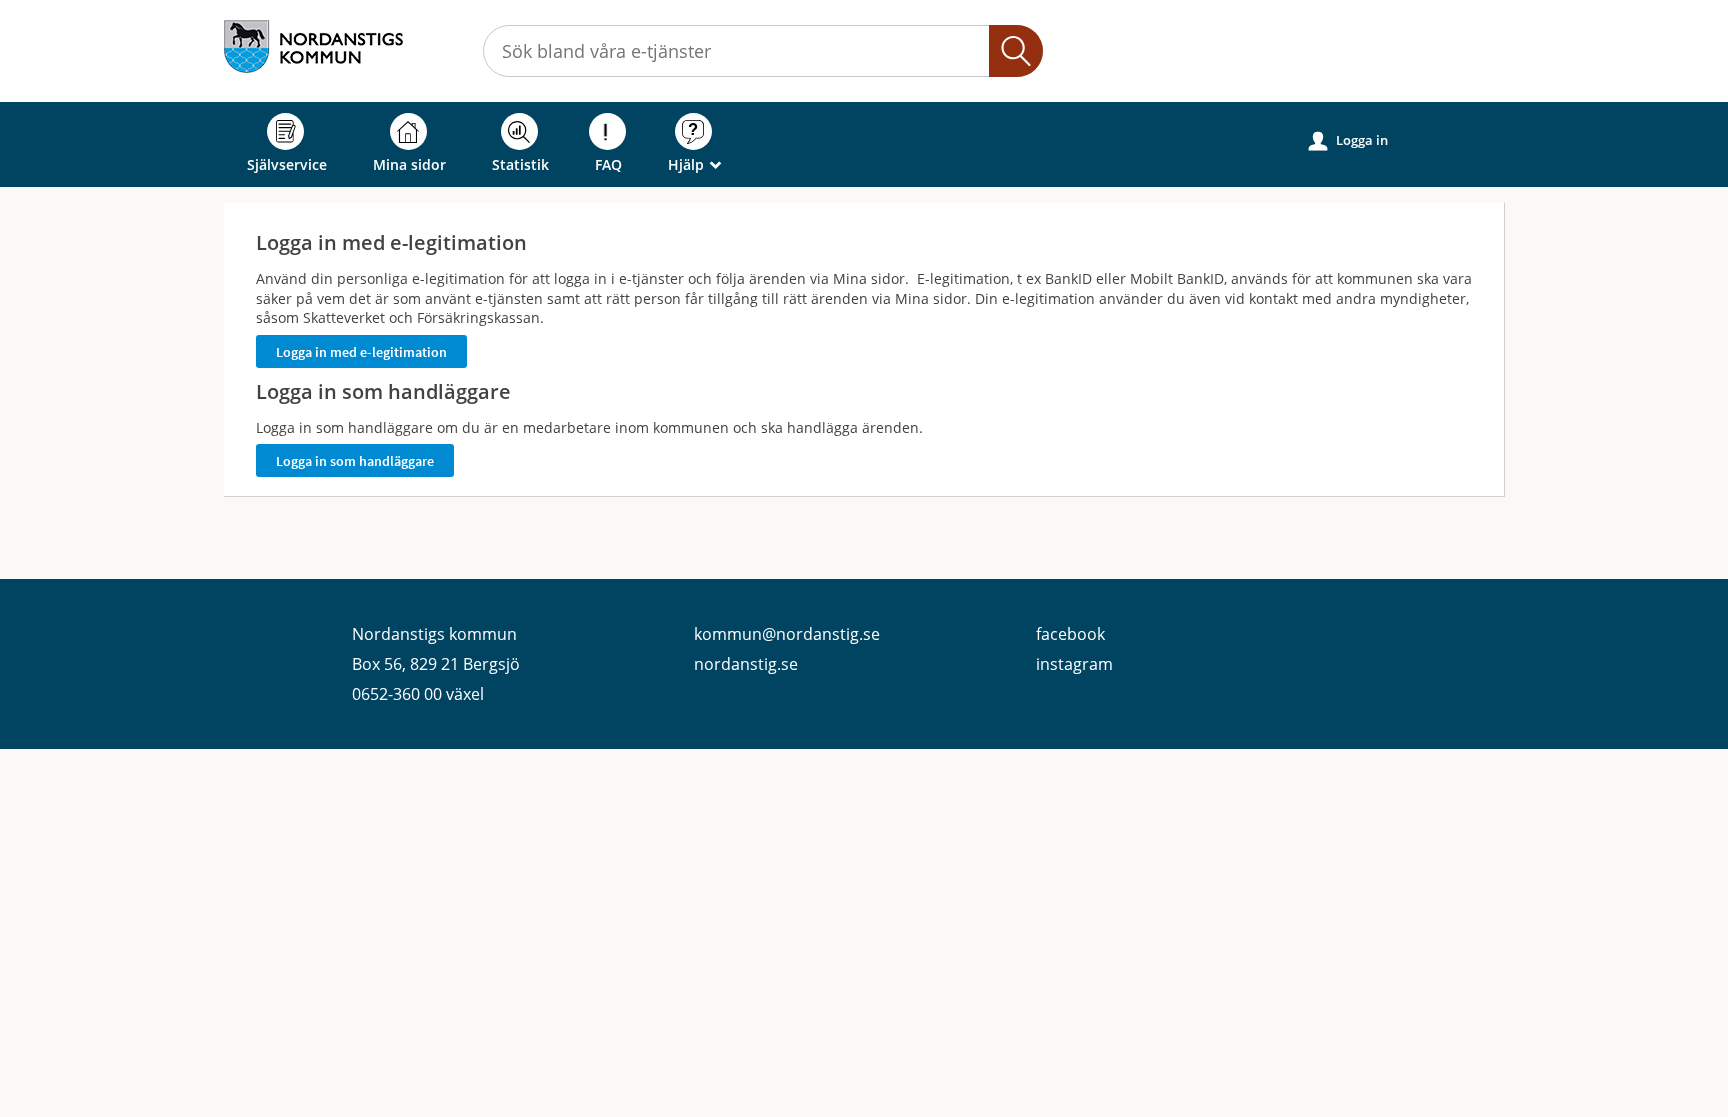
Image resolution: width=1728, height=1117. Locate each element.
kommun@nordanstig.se (787, 634)
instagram (1074, 664)
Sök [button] (1016, 51)
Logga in (1348, 140)
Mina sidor (409, 164)
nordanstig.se (746, 664)
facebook (1070, 634)
